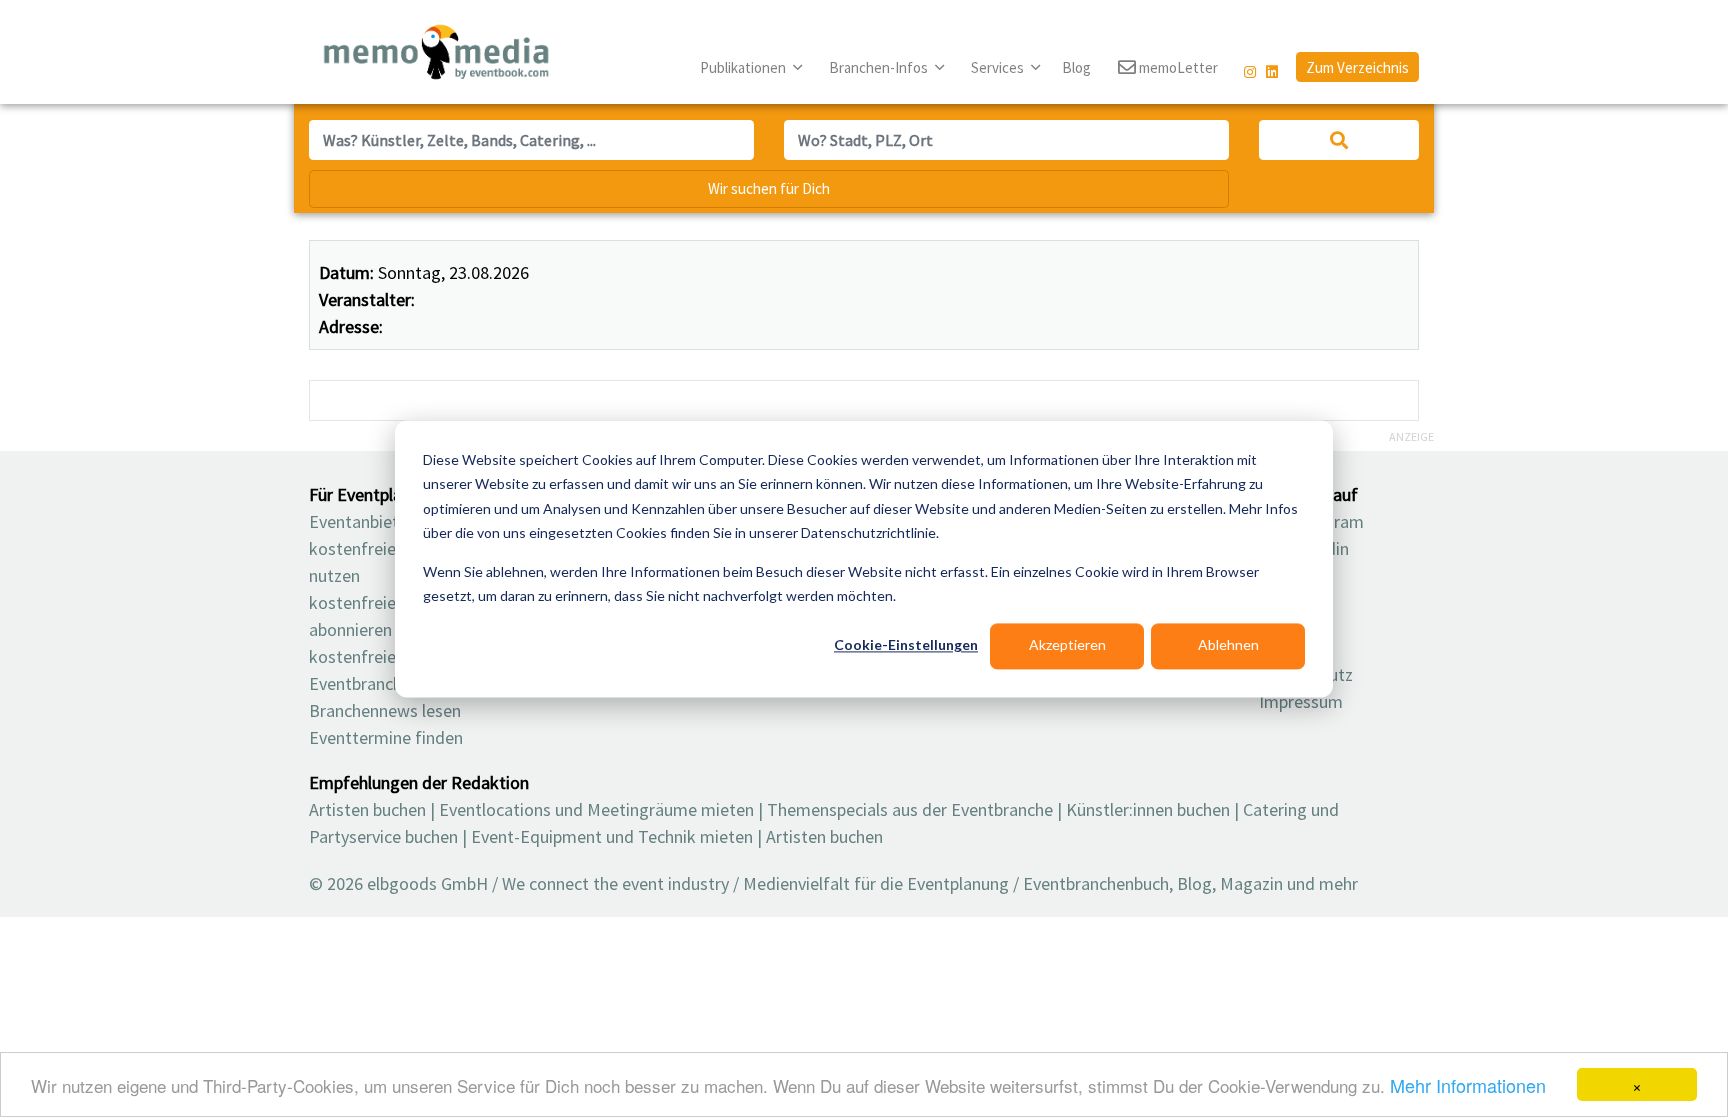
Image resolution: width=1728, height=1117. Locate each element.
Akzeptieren (1067, 645)
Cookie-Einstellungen (906, 645)
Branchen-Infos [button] (880, 67)
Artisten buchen (367, 809)
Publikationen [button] (744, 67)
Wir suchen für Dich (769, 188)
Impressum (1301, 701)
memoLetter (1177, 67)
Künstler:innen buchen (1148, 809)
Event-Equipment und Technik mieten (612, 836)
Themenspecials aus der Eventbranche (910, 809)
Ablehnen (1228, 645)
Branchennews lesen (385, 710)
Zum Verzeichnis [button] (1357, 67)
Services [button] (999, 67)
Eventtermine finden (386, 737)
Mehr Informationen (1468, 1085)
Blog (1076, 67)
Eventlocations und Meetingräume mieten (596, 809)
